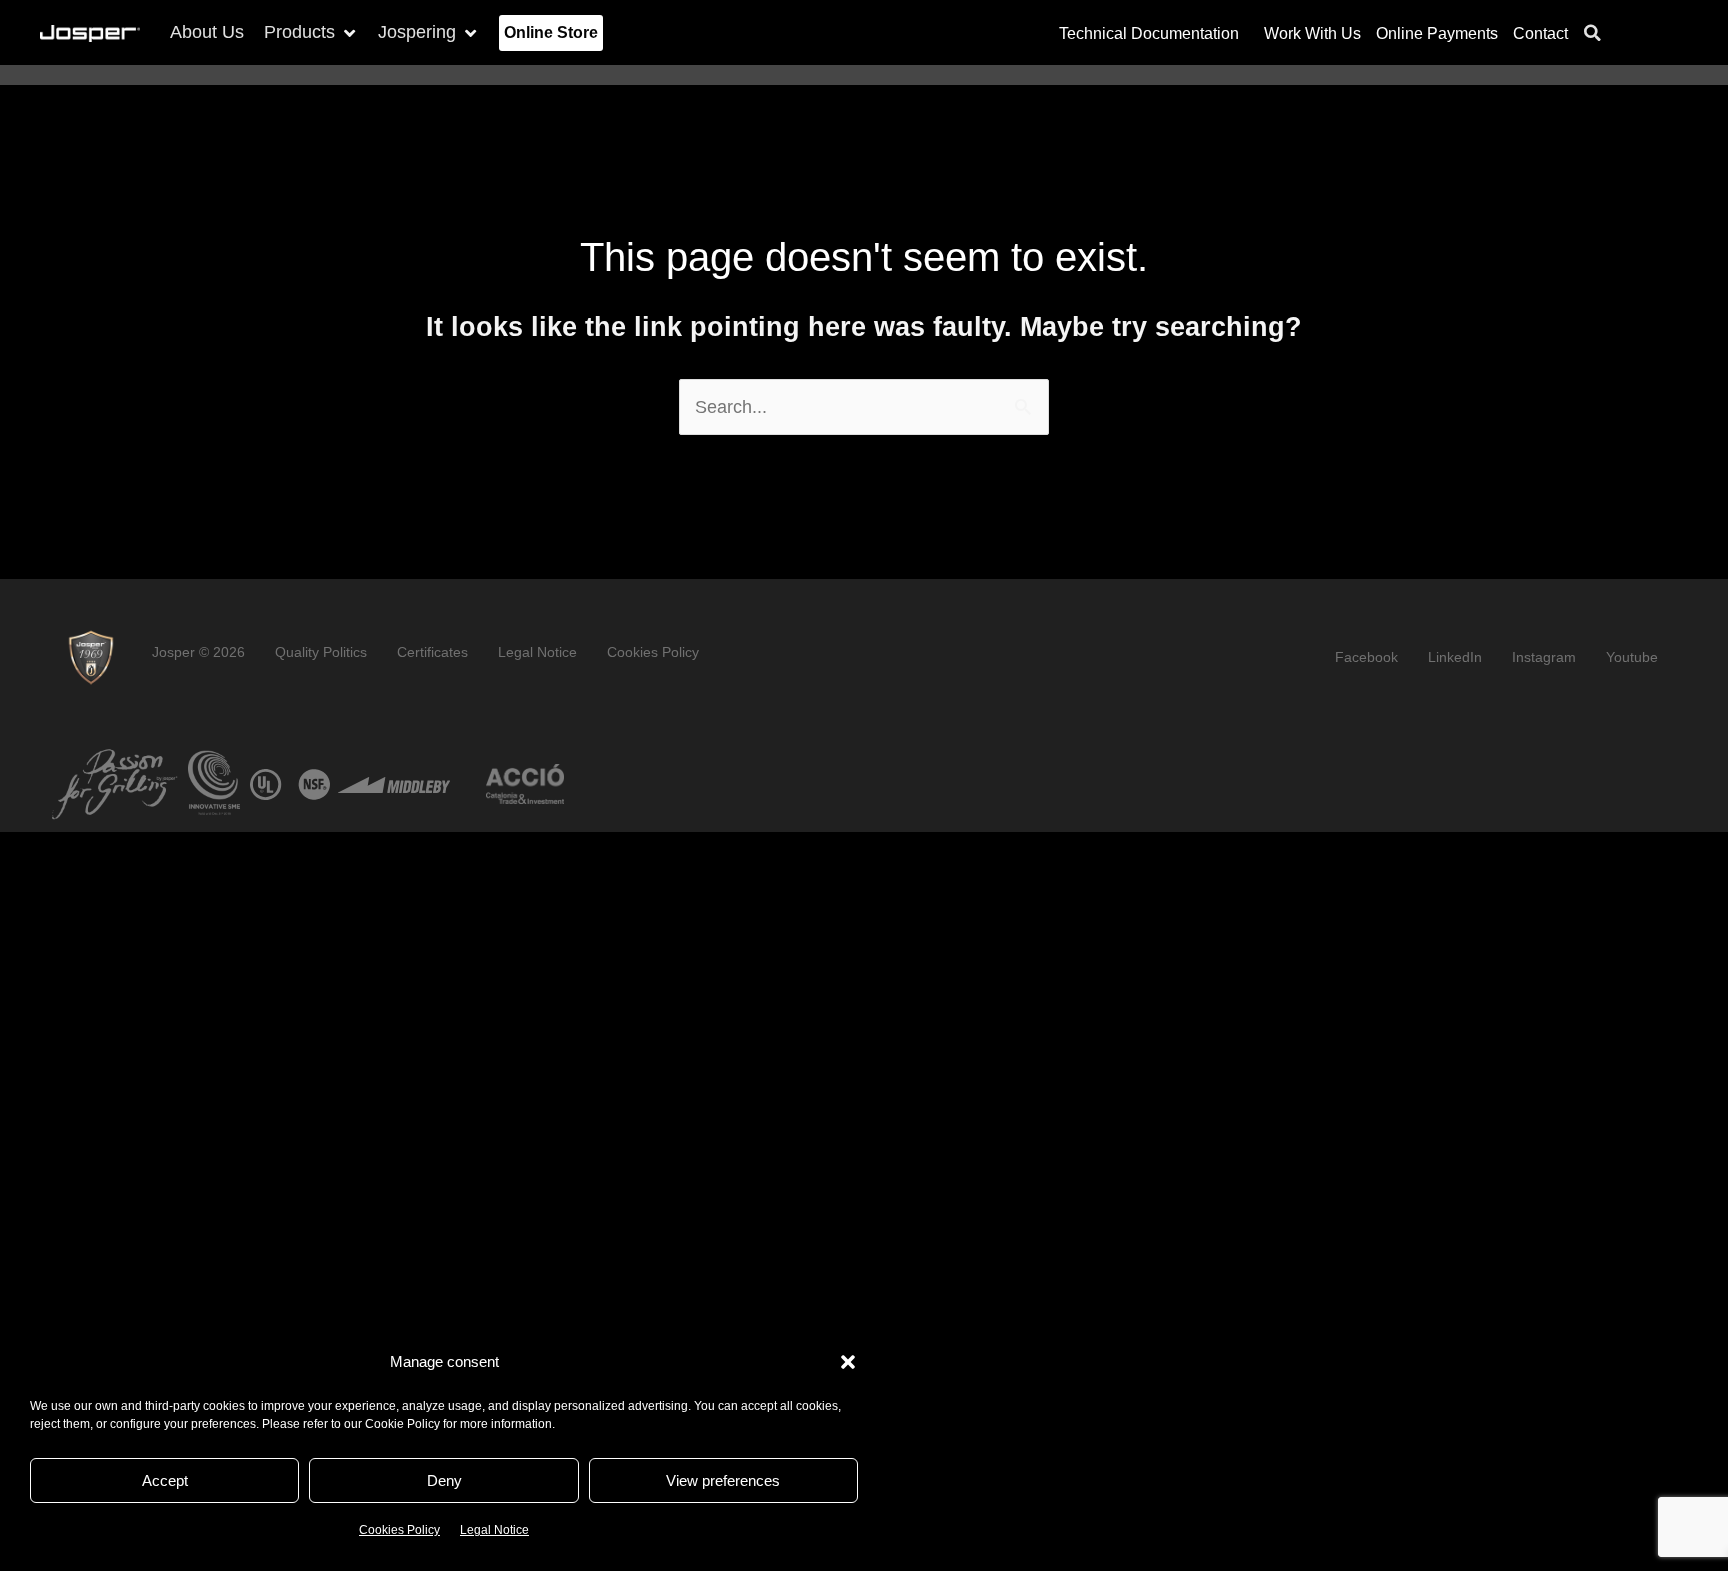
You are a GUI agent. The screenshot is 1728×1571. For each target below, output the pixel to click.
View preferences (723, 1480)
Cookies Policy (399, 1530)
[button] (848, 1362)
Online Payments (1437, 33)
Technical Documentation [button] (1149, 33)
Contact (1540, 33)
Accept (165, 1480)
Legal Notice (494, 1530)
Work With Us (1312, 33)
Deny (444, 1480)
